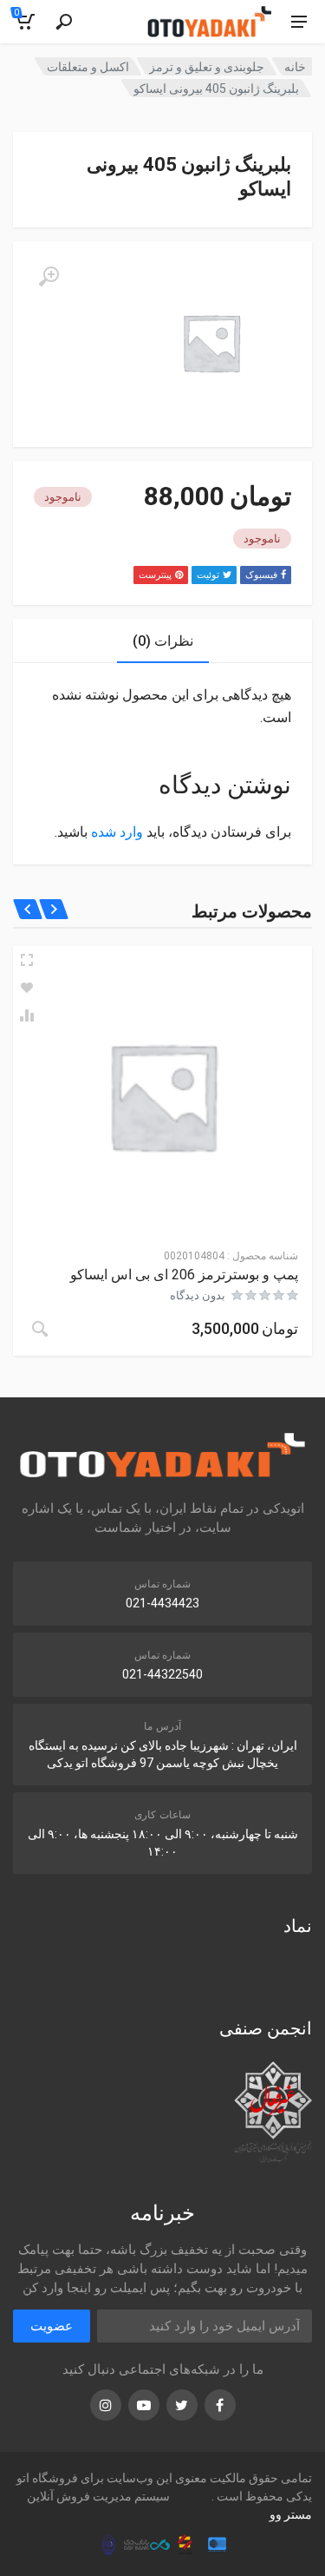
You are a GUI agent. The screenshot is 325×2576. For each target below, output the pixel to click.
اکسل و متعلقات (88, 67)
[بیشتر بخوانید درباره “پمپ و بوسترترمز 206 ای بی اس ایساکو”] (40, 1329)
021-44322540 (162, 1674)
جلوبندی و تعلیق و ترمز (207, 67)
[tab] (163, 641)
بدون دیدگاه (198, 1295)
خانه (295, 67)
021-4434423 (162, 1603)
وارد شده (117, 832)
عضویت (52, 2326)
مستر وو (291, 2514)
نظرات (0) (163, 641)
